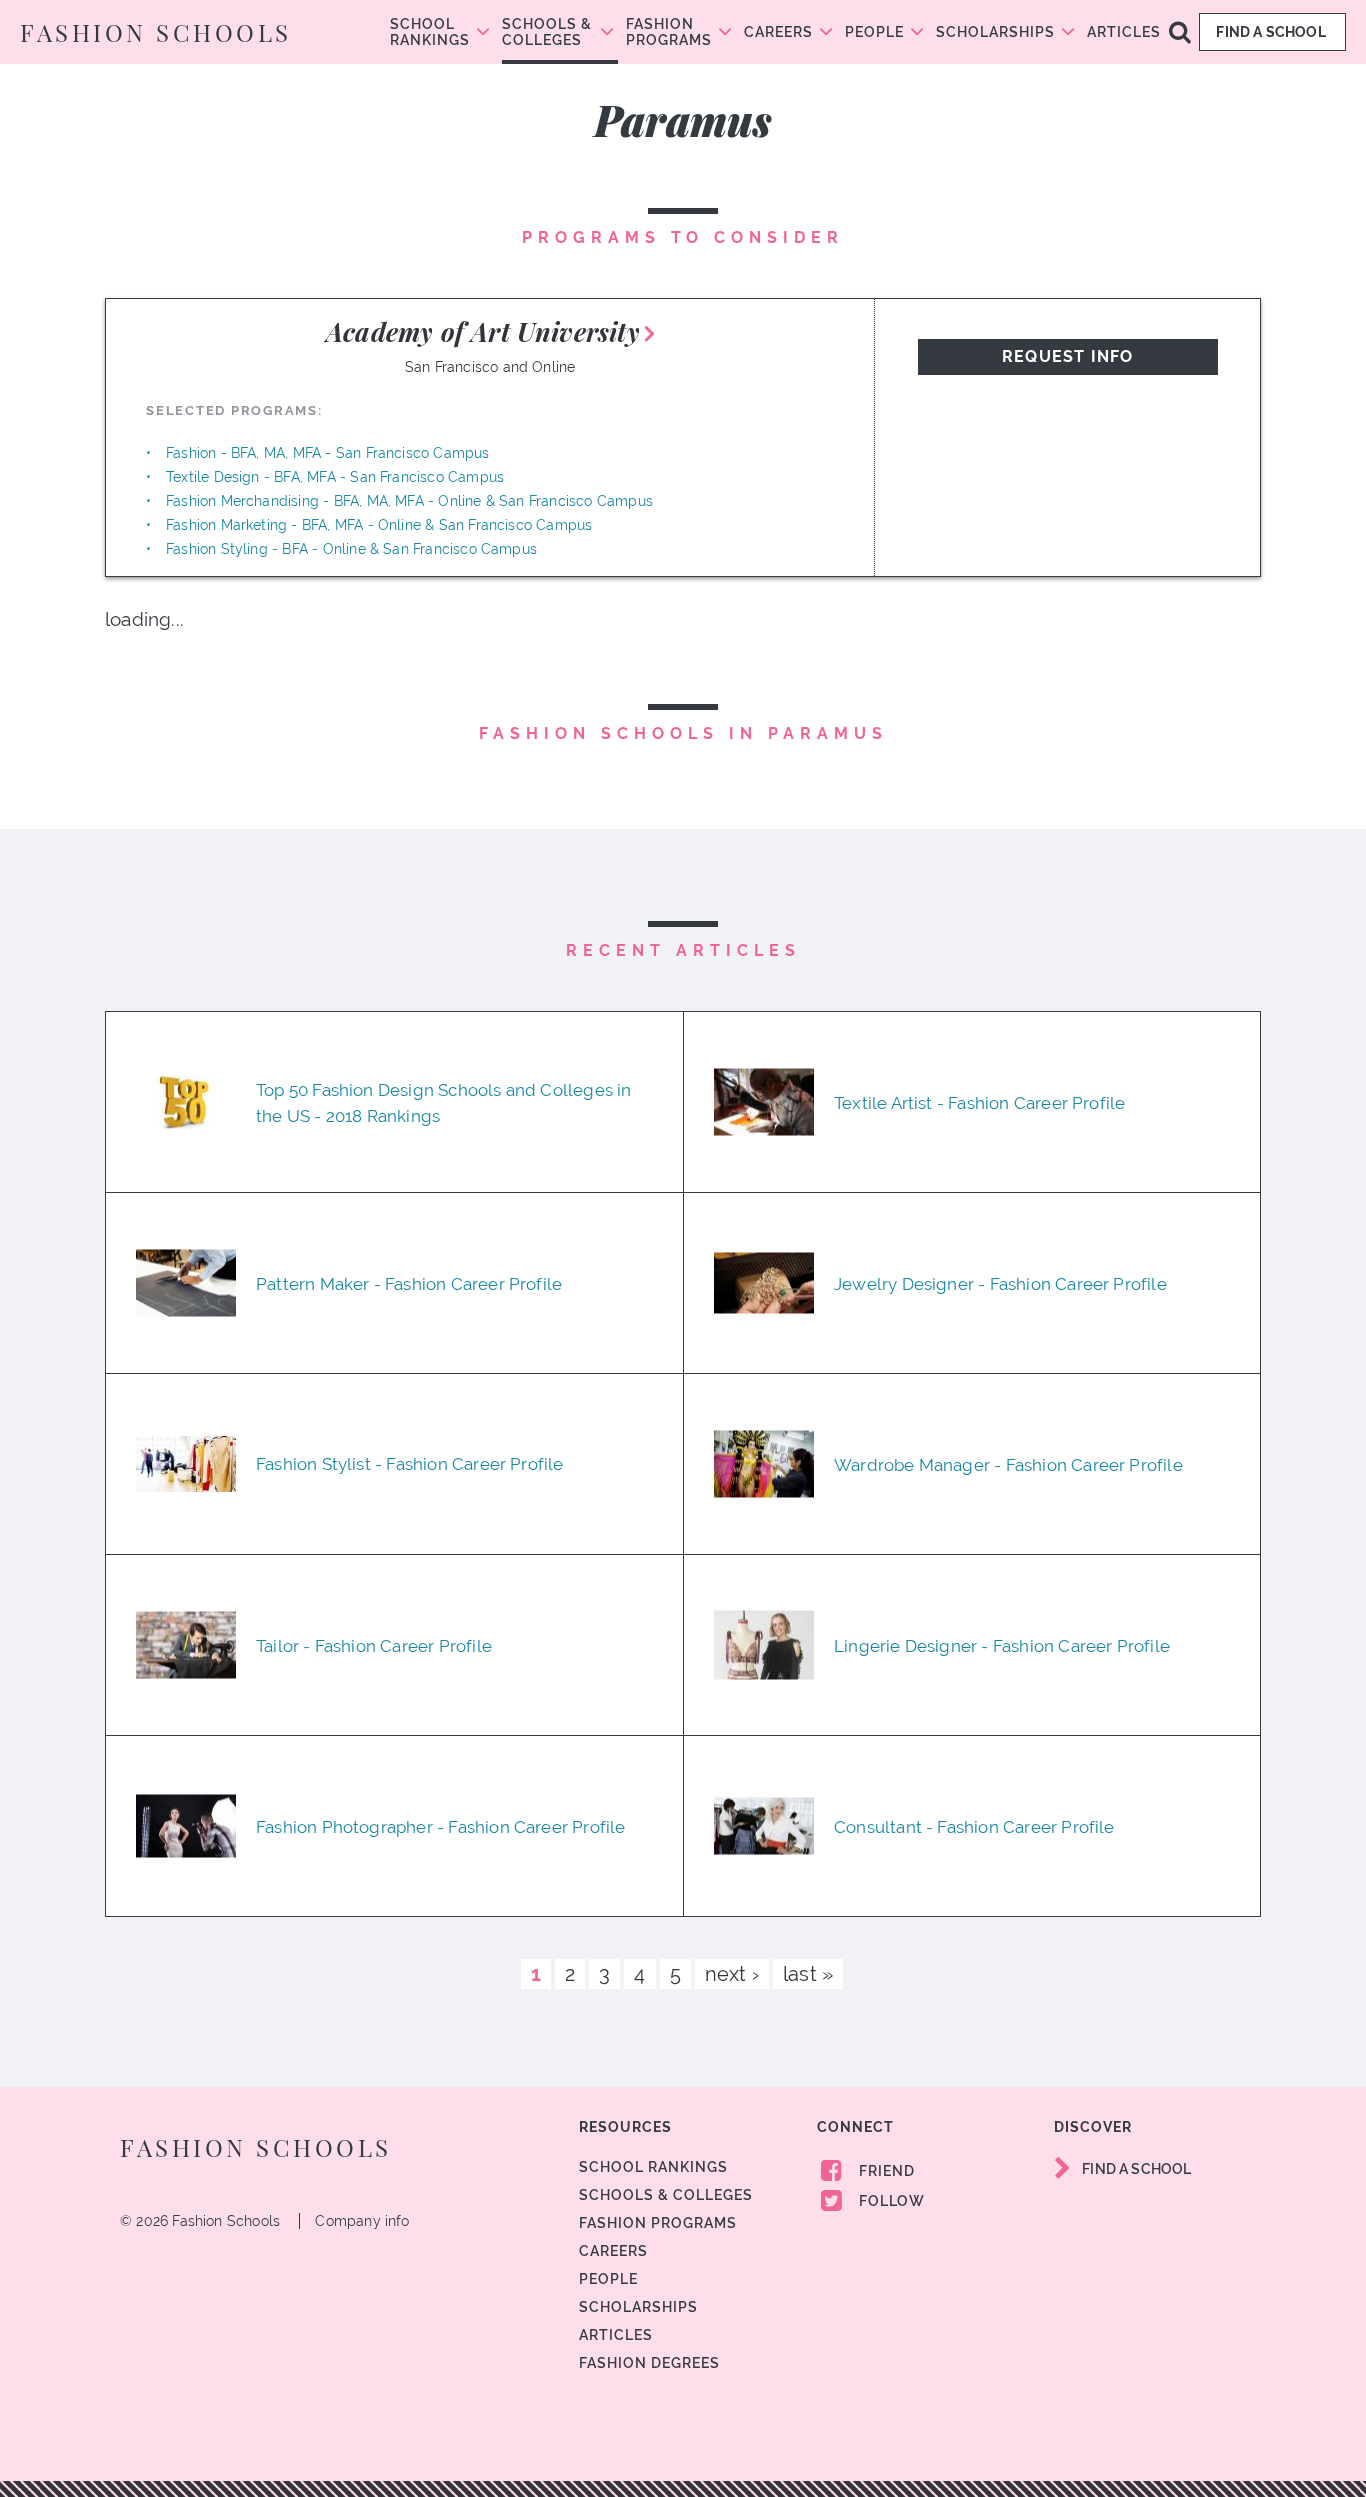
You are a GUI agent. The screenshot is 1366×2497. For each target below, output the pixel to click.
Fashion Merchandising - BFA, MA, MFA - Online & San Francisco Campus (409, 501)
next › (732, 1974)
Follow (890, 2201)
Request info (1067, 356)
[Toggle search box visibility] (1180, 31)
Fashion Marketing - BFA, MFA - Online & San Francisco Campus (379, 525)
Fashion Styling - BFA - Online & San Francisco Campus (351, 549)
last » (808, 1974)
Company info (362, 2221)
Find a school (1272, 32)
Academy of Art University (483, 331)
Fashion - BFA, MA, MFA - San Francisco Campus (328, 453)
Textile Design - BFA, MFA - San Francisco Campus (335, 477)
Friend (885, 2171)
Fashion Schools (156, 32)
